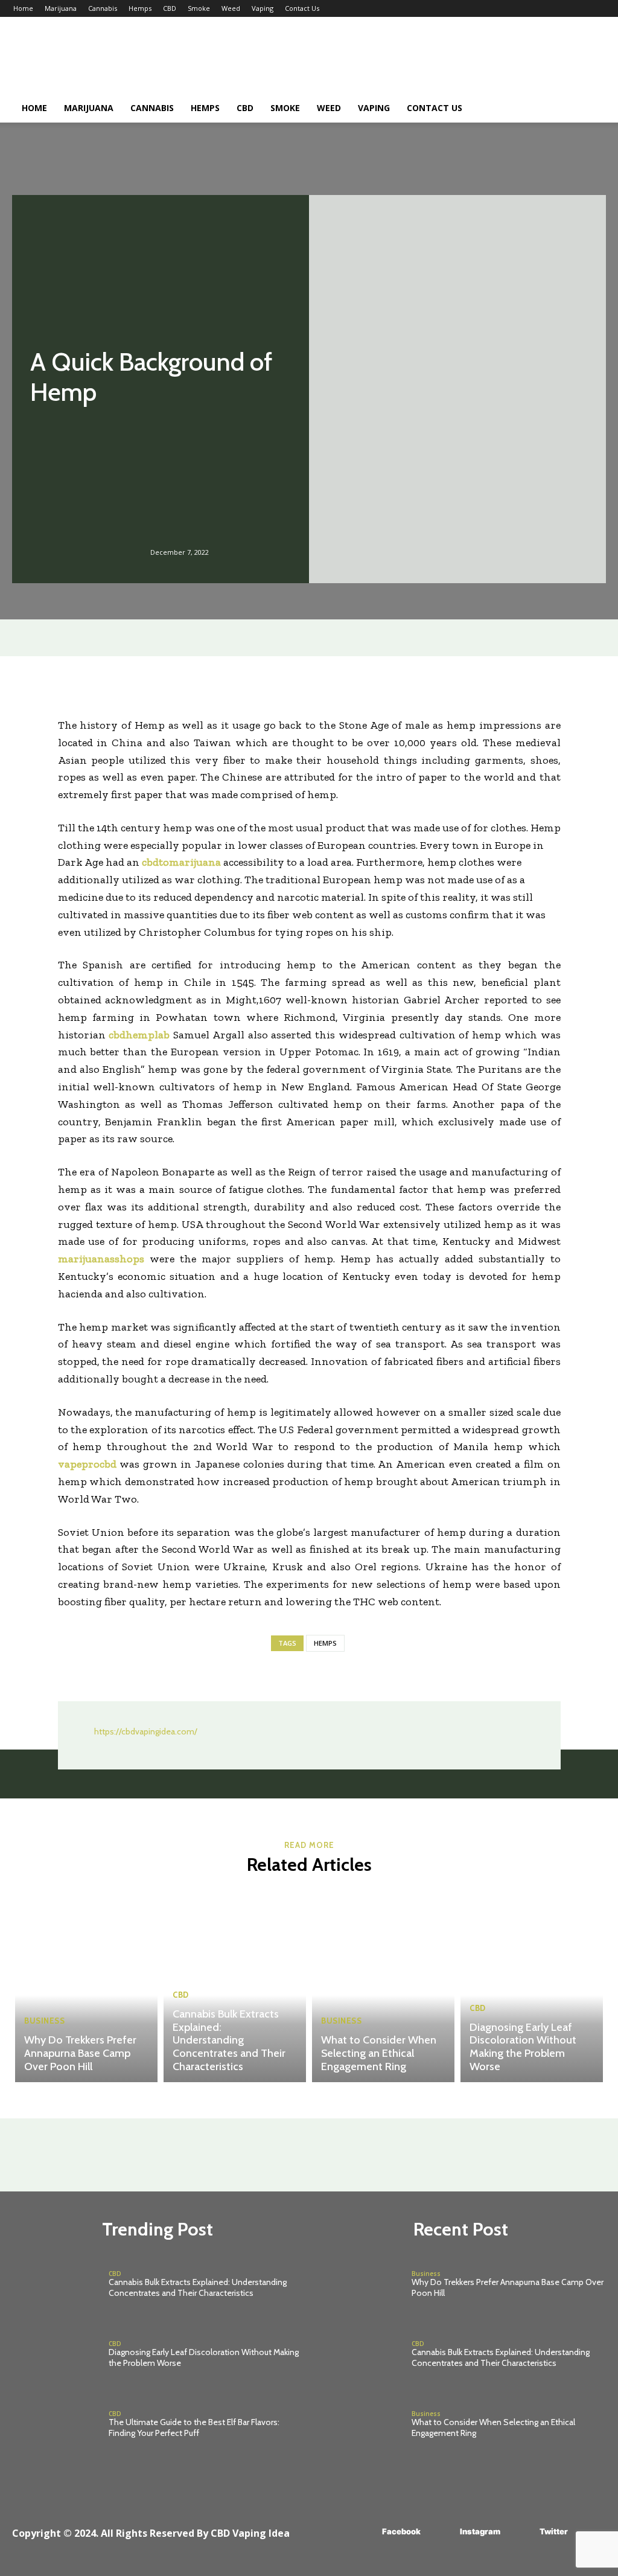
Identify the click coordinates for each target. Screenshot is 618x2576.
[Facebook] (364, 2532)
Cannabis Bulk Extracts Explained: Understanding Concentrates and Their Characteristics (229, 2040)
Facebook (401, 2531)
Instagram (480, 2531)
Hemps (140, 8)
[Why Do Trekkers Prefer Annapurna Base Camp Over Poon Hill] (86, 1986)
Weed (231, 8)
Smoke (199, 8)
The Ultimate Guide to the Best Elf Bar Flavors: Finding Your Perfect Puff (194, 2427)
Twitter (554, 2531)
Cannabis (103, 8)
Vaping (263, 8)
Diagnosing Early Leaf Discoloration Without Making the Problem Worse (523, 2047)
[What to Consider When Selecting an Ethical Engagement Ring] (383, 1986)
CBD (170, 8)
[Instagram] (442, 2532)
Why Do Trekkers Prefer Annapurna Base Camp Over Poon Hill (80, 2053)
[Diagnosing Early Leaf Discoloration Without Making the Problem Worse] (532, 1986)
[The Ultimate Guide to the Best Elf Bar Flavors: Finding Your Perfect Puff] (56, 2425)
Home (23, 8)
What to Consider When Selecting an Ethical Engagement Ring (379, 2053)
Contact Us (302, 8)
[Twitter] (522, 2532)
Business (44, 2021)
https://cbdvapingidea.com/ (146, 1731)
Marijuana (61, 8)
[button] (590, 109)
